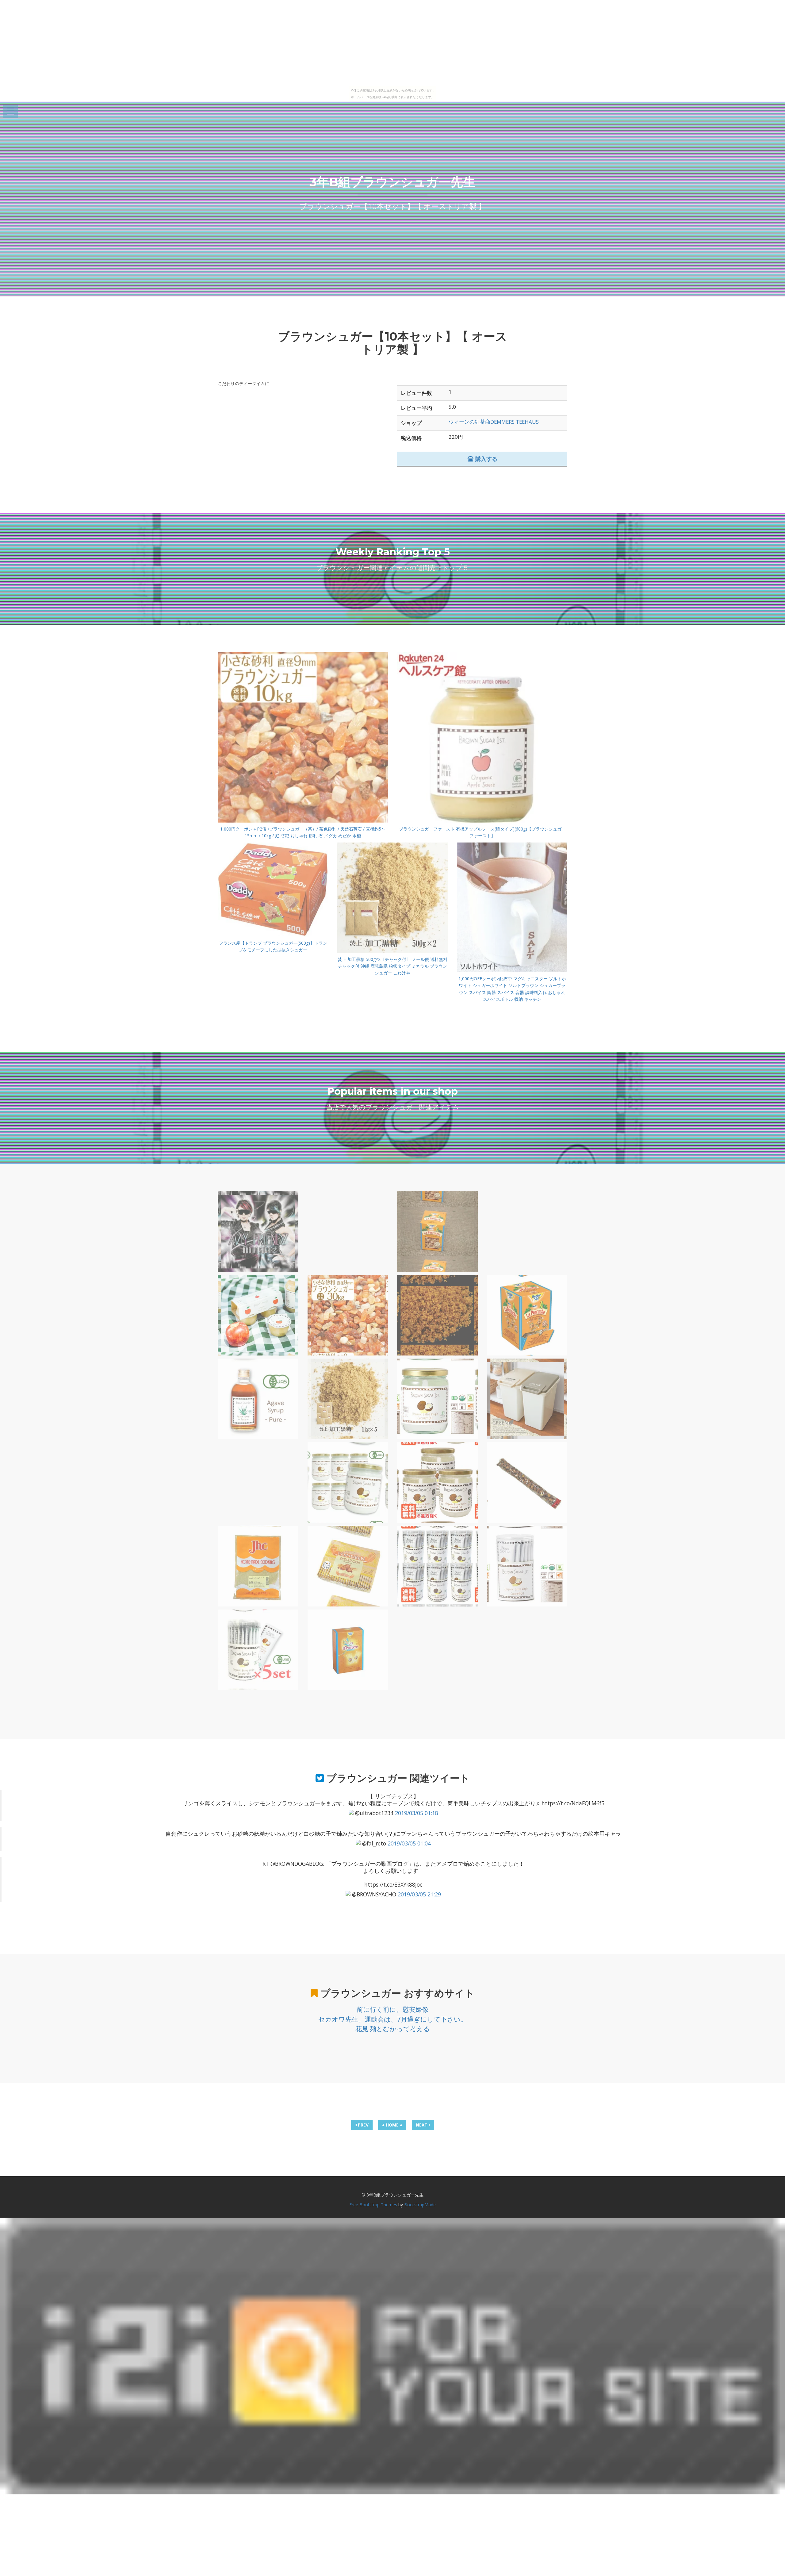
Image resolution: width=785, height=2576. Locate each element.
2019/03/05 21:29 (419, 1894)
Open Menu (10, 112)
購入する (486, 459)
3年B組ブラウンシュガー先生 (392, 182)
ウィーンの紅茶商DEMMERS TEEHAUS (494, 422)
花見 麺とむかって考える (393, 2029)
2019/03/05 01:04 (409, 1843)
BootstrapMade (420, 2205)
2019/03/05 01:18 (417, 1813)
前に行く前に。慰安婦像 (392, 2009)
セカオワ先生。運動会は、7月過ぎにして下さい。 (393, 2019)
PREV (363, 2125)
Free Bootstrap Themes (373, 2205)
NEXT (422, 2125)
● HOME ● (392, 2125)
